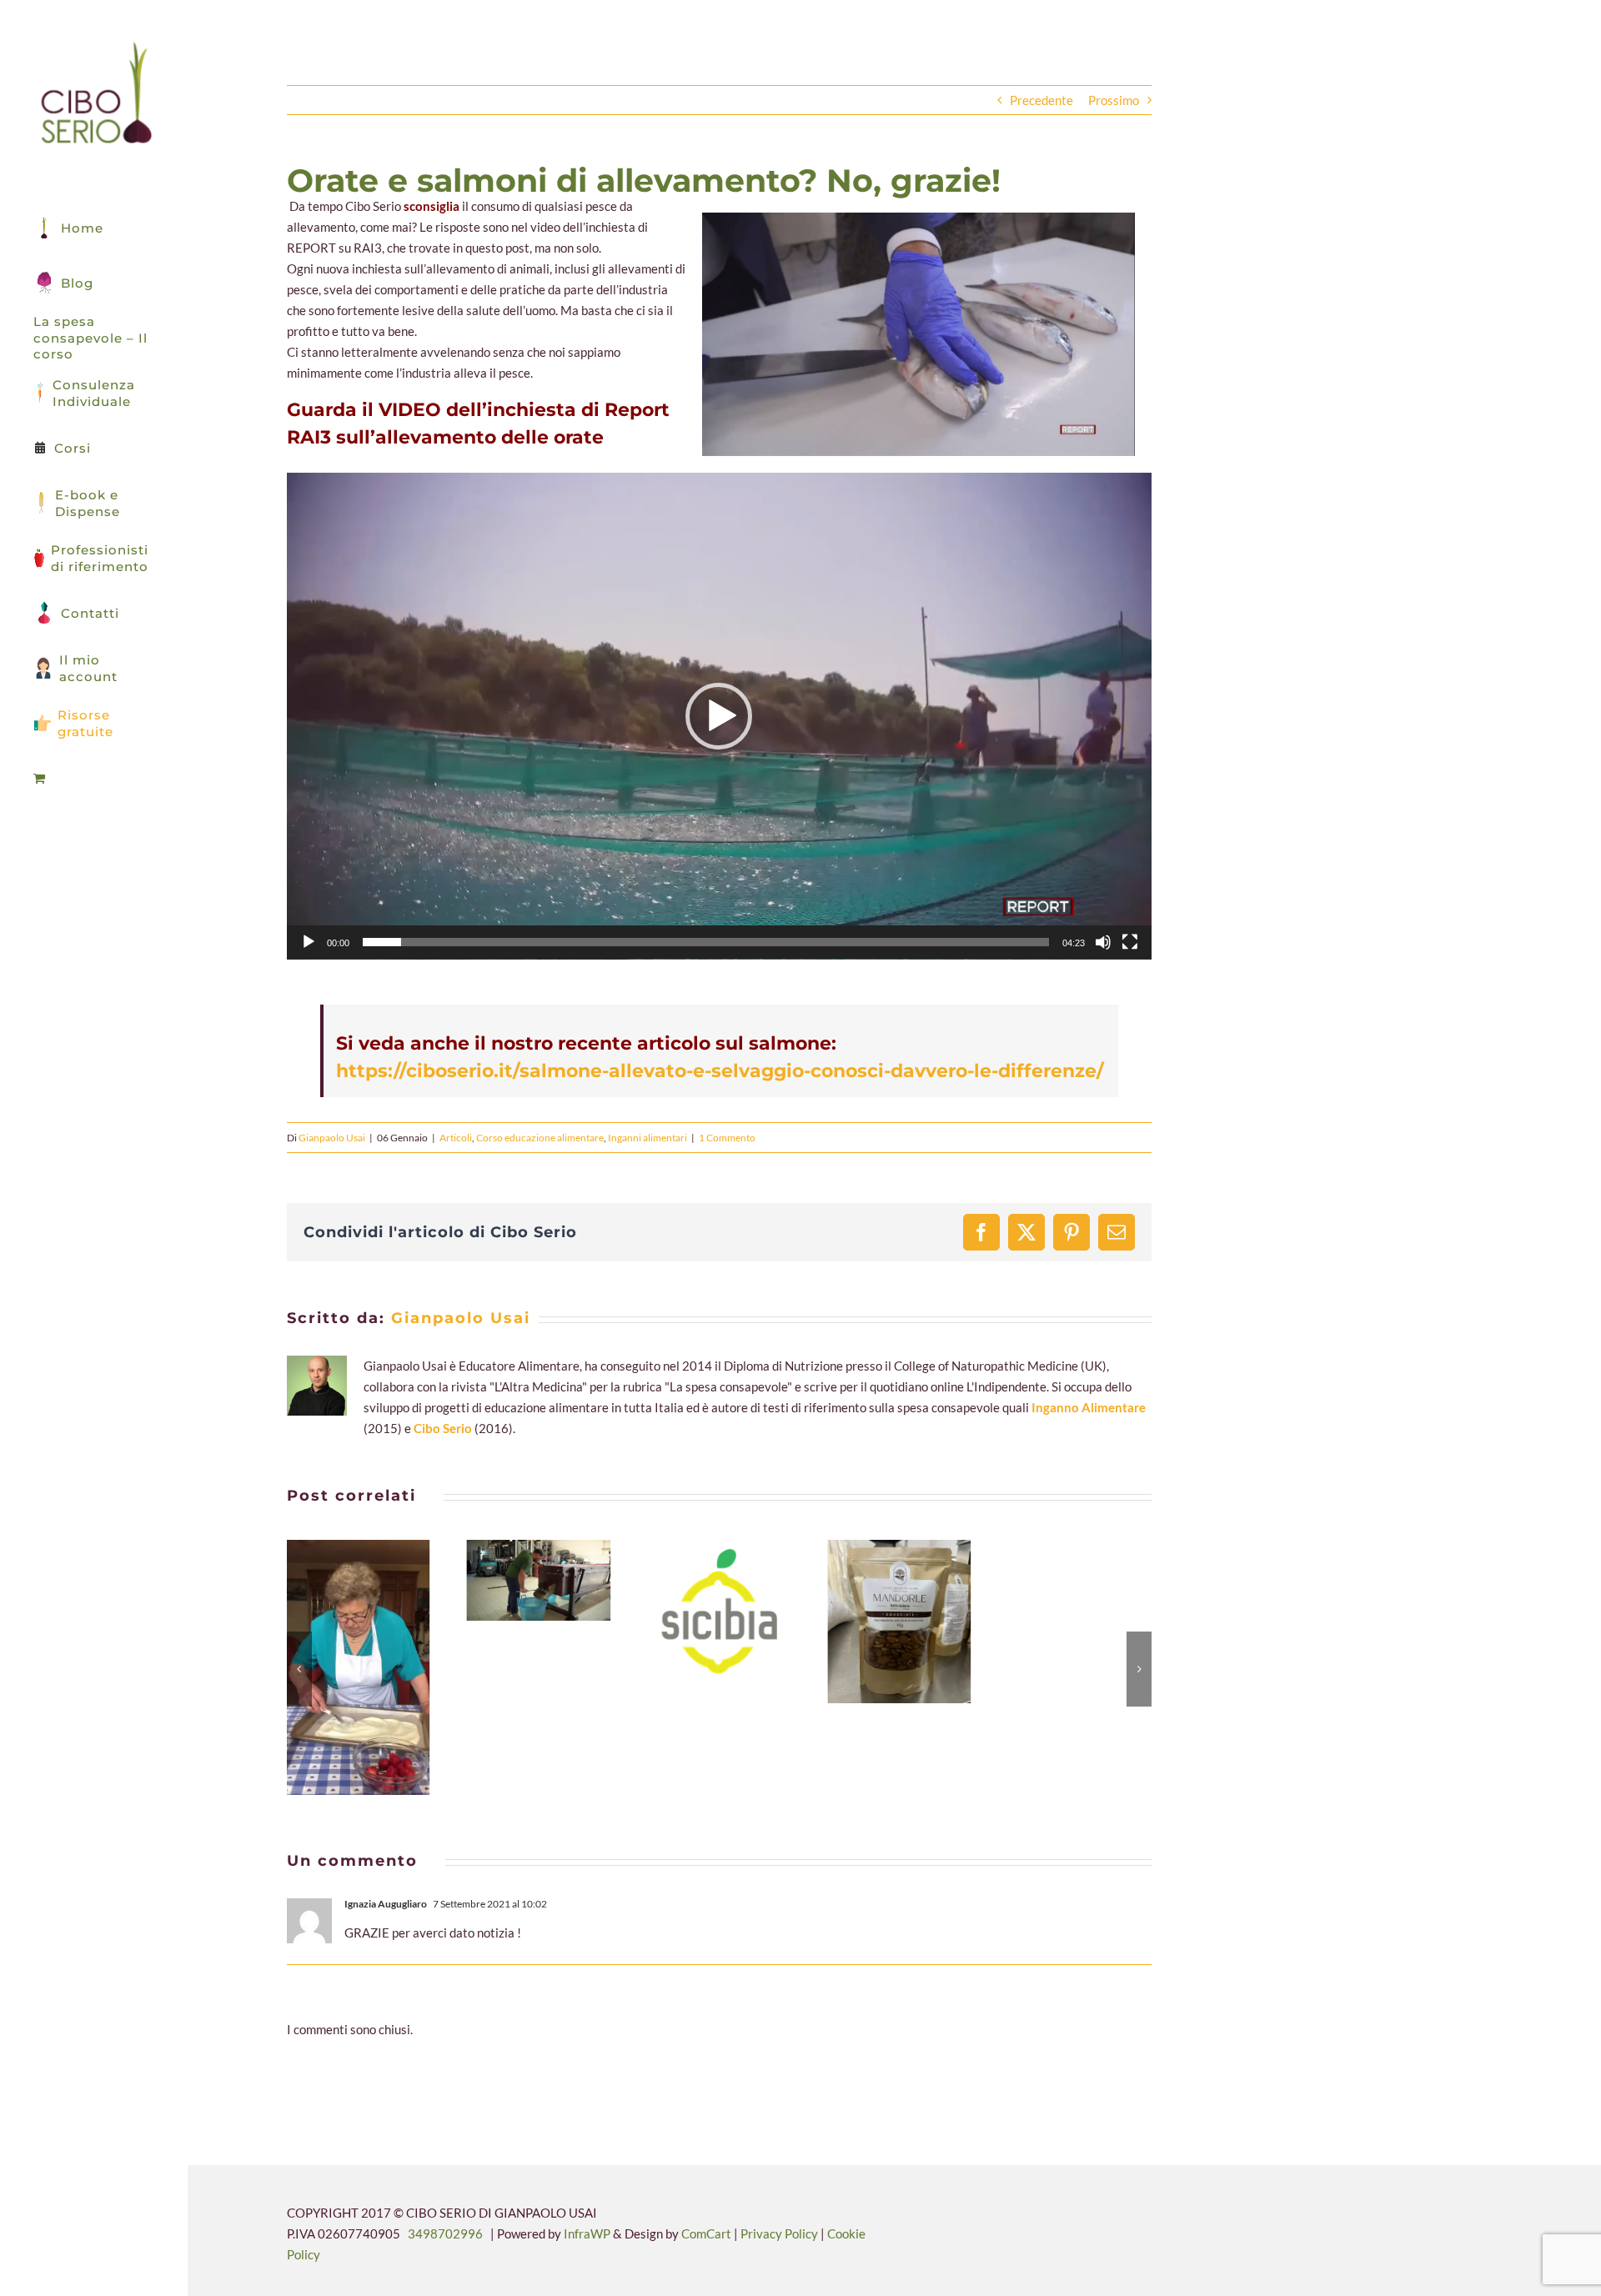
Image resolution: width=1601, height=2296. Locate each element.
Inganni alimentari (647, 1138)
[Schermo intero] (1130, 942)
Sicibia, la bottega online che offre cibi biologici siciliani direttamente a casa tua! (699, 1612)
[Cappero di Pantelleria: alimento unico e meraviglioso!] (539, 1580)
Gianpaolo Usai (332, 1138)
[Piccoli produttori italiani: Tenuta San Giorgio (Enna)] (899, 1622)
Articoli (456, 1138)
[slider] (706, 942)
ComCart (706, 2233)
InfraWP (587, 2233)
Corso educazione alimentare (540, 1138)
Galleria (379, 1667)
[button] (719, 716)
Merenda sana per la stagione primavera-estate (339, 1667)
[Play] (309, 942)
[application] (719, 716)
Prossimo (1114, 100)
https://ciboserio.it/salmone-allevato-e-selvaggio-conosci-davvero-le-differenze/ (720, 1071)
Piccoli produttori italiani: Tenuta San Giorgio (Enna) (879, 1622)
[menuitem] (94, 779)
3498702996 (445, 2233)
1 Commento (727, 1138)
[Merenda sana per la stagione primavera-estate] (359, 1667)
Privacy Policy (780, 2233)
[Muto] (1103, 942)
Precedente (1041, 100)
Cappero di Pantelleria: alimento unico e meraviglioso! (519, 1581)
